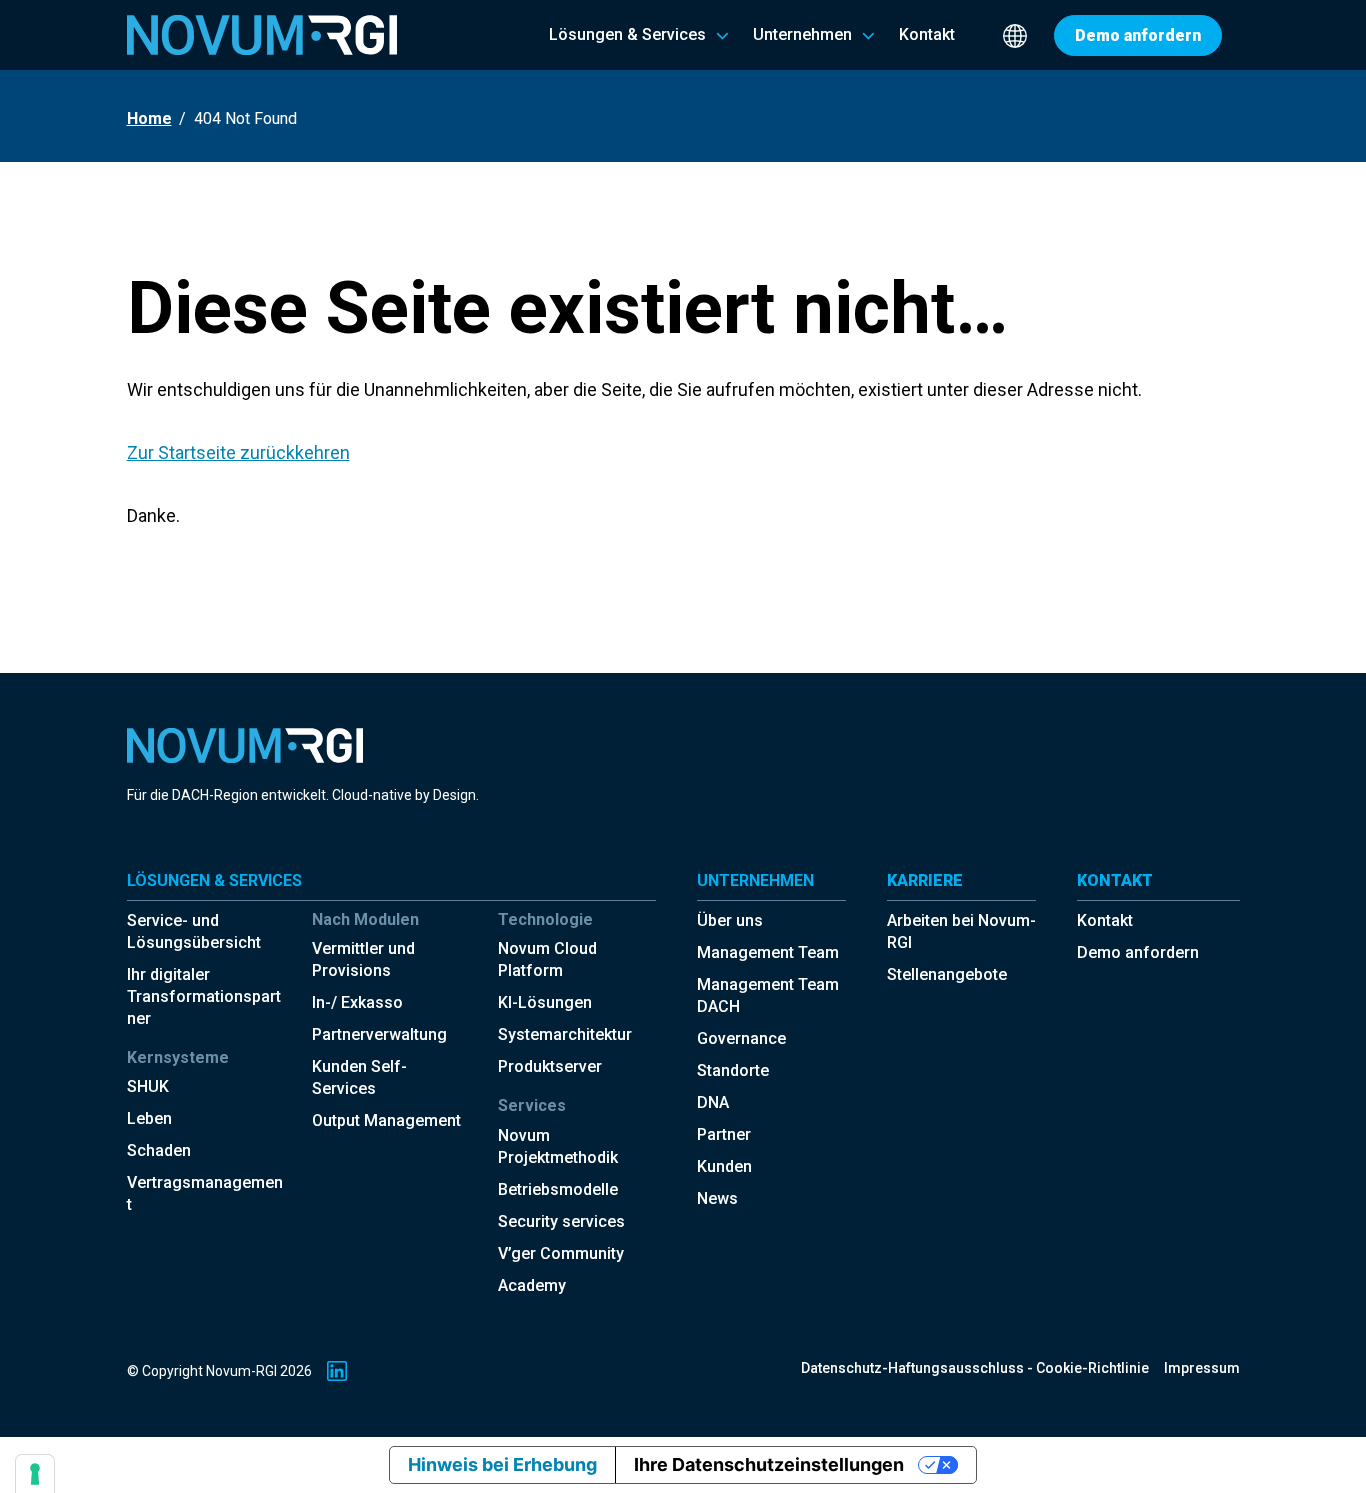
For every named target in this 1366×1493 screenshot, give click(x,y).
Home (149, 118)
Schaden (159, 1150)
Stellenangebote (947, 974)
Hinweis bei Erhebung (502, 1464)
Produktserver (550, 1066)
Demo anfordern (1138, 952)
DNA (713, 1102)
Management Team (768, 952)
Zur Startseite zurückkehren (238, 452)
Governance (741, 1038)
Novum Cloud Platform (547, 959)
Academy (532, 1285)
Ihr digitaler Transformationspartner (204, 996)
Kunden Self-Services (359, 1077)
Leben (149, 1118)
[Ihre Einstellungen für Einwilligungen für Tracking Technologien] (35, 1474)
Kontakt (1105, 920)
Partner (724, 1134)
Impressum (1202, 1368)
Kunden (724, 1166)
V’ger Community (561, 1253)
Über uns (730, 920)
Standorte (733, 1070)
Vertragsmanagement (205, 1193)
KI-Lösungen (545, 1002)
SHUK (148, 1086)
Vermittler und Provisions (363, 959)
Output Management (386, 1120)
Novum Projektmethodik (558, 1146)
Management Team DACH (768, 995)
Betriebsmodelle (558, 1189)
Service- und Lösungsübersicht (194, 931)
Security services (561, 1221)
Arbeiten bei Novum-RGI (961, 931)
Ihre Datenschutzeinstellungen (769, 1464)
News (717, 1198)
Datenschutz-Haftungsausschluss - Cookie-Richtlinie (975, 1368)
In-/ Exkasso (357, 1002)
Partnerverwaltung (379, 1034)
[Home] (262, 34)
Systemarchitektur (565, 1034)
